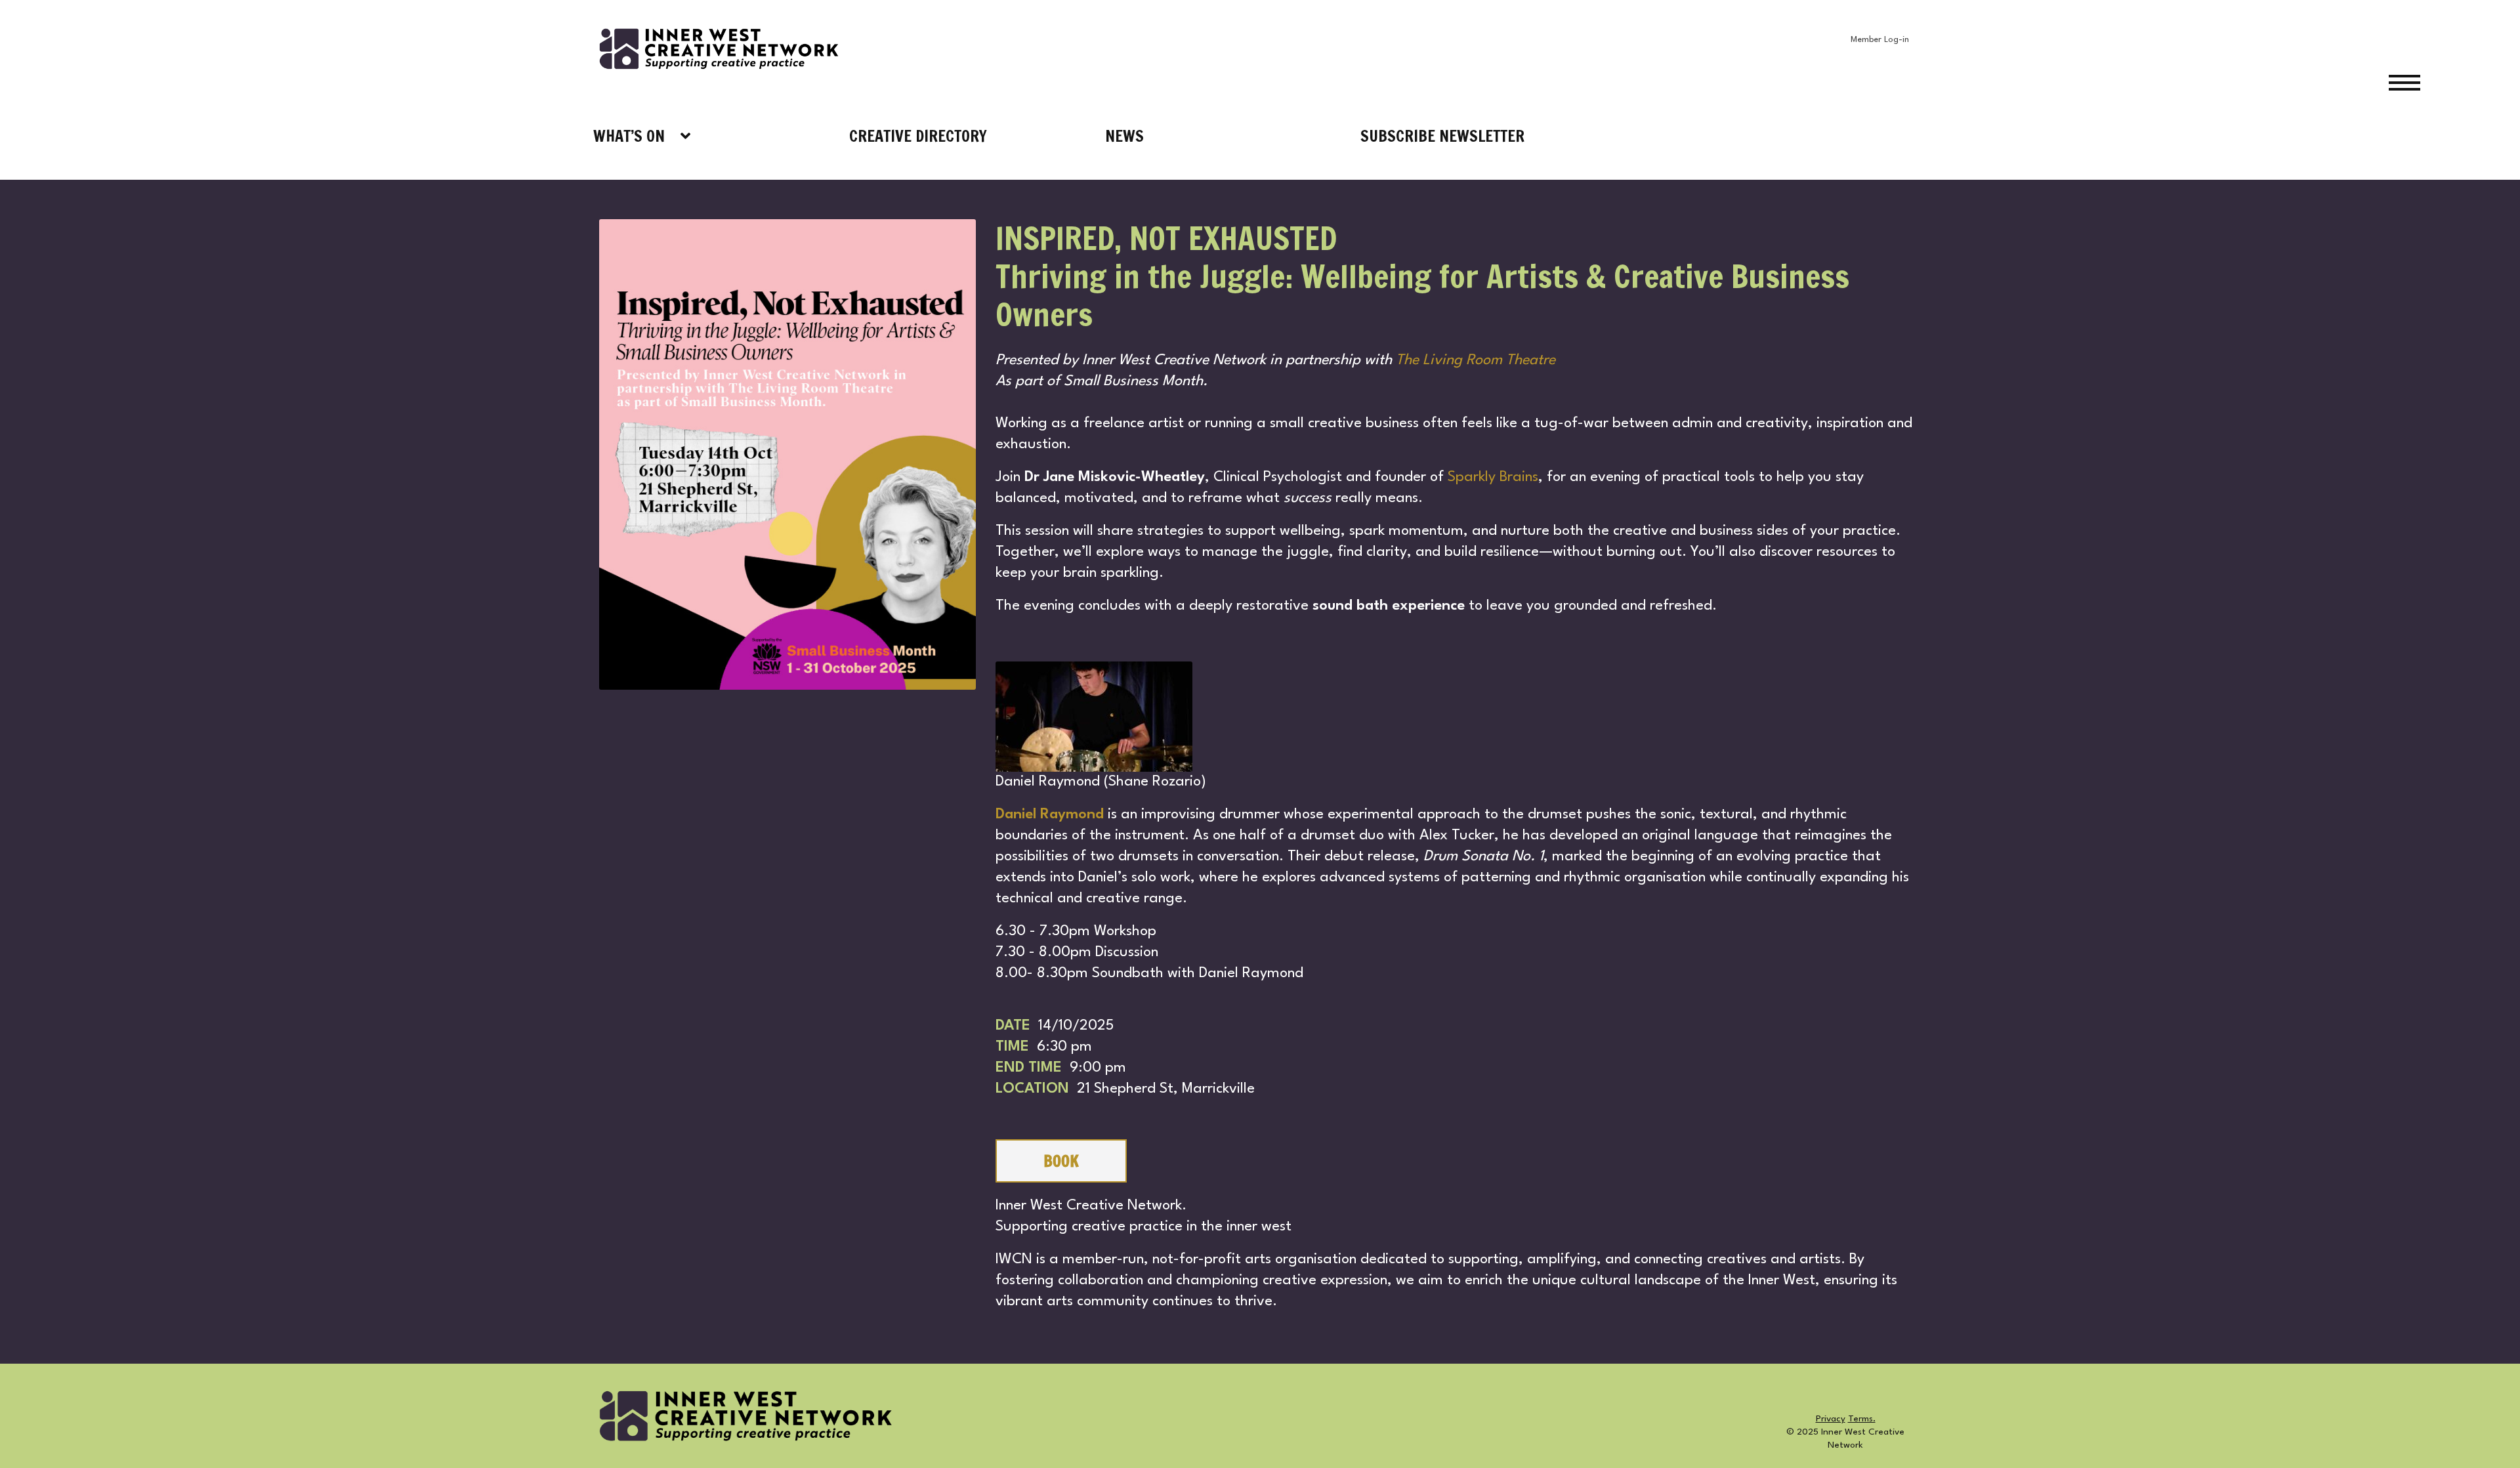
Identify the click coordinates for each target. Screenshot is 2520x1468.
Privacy (1831, 1419)
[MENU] (2454, 82)
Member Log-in (1880, 40)
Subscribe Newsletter (1442, 136)
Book (1061, 1161)
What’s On (629, 136)
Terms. (1862, 1419)
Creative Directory (918, 136)
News (1124, 136)
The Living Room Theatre (1478, 360)
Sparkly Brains (1493, 477)
